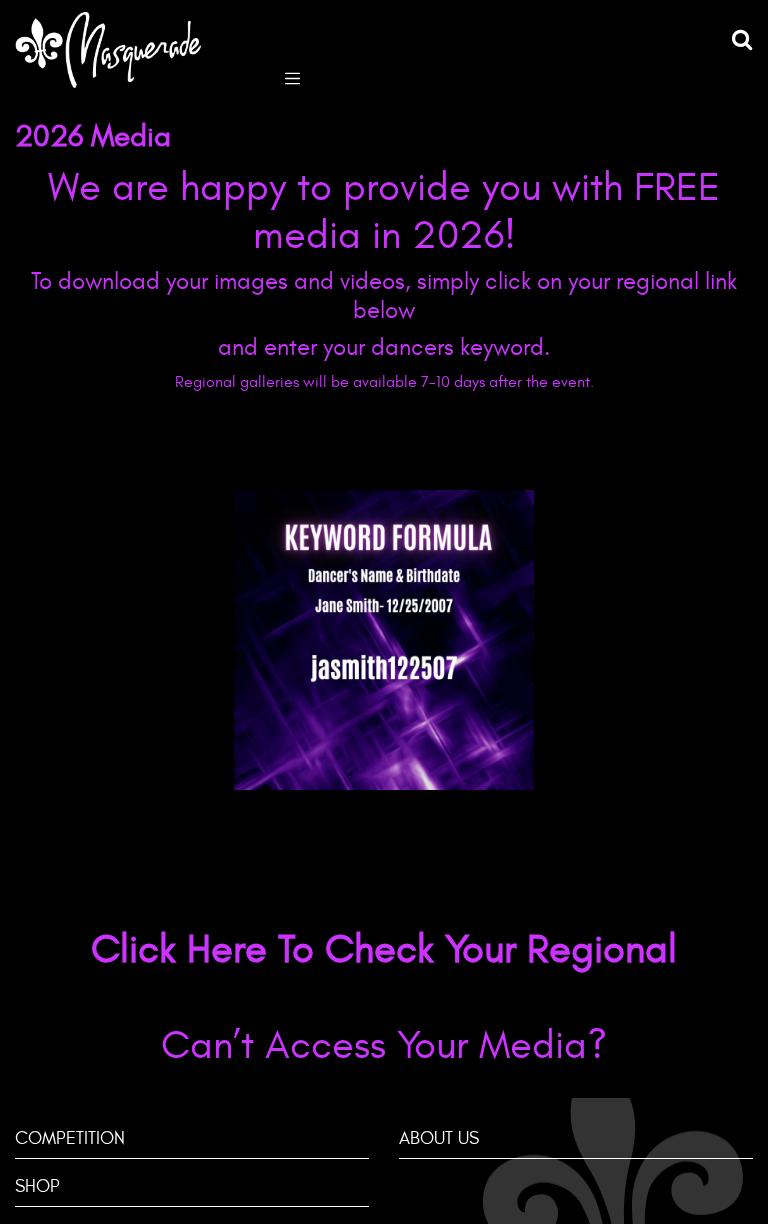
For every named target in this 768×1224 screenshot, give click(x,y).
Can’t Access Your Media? (384, 1045)
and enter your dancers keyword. (384, 348)
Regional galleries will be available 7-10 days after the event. (384, 382)
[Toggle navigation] (292, 76)
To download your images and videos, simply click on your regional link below (384, 296)
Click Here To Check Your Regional (384, 949)
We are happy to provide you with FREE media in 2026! (384, 211)
